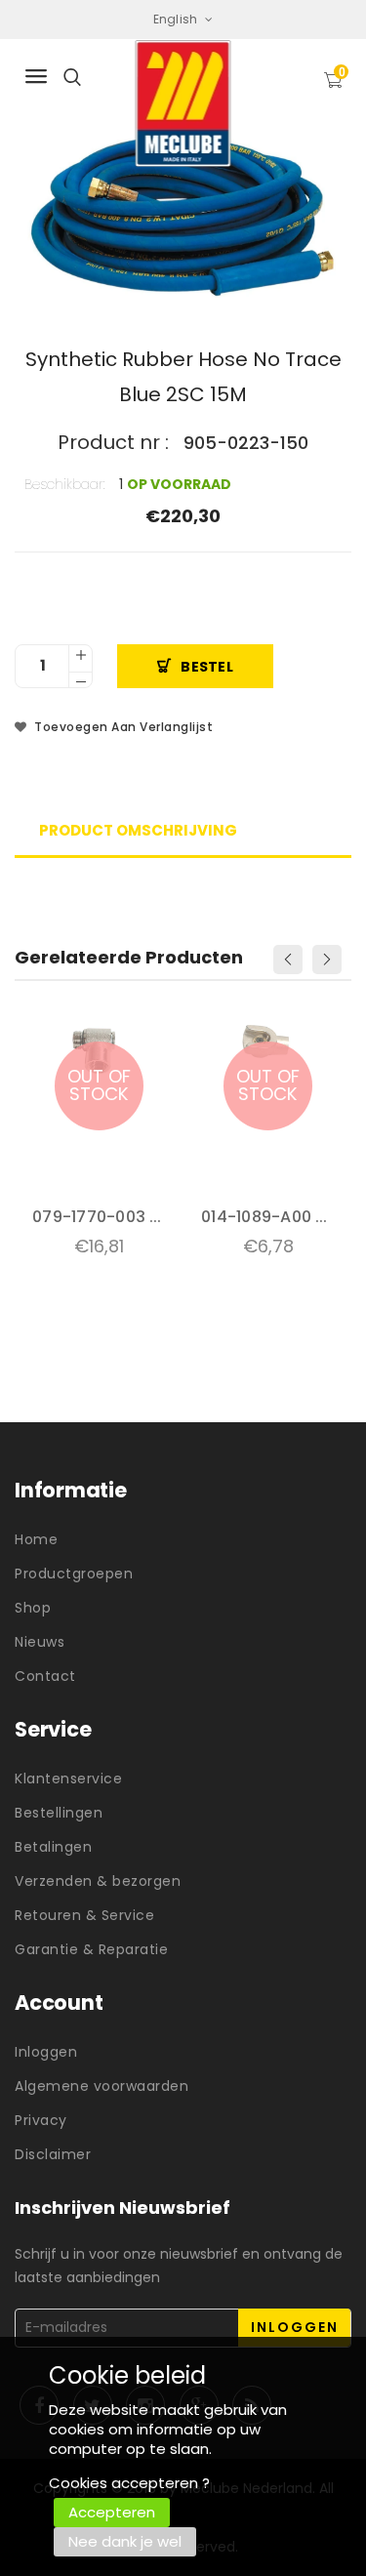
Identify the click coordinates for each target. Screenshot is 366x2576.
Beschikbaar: (65, 484)
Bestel (207, 667)
